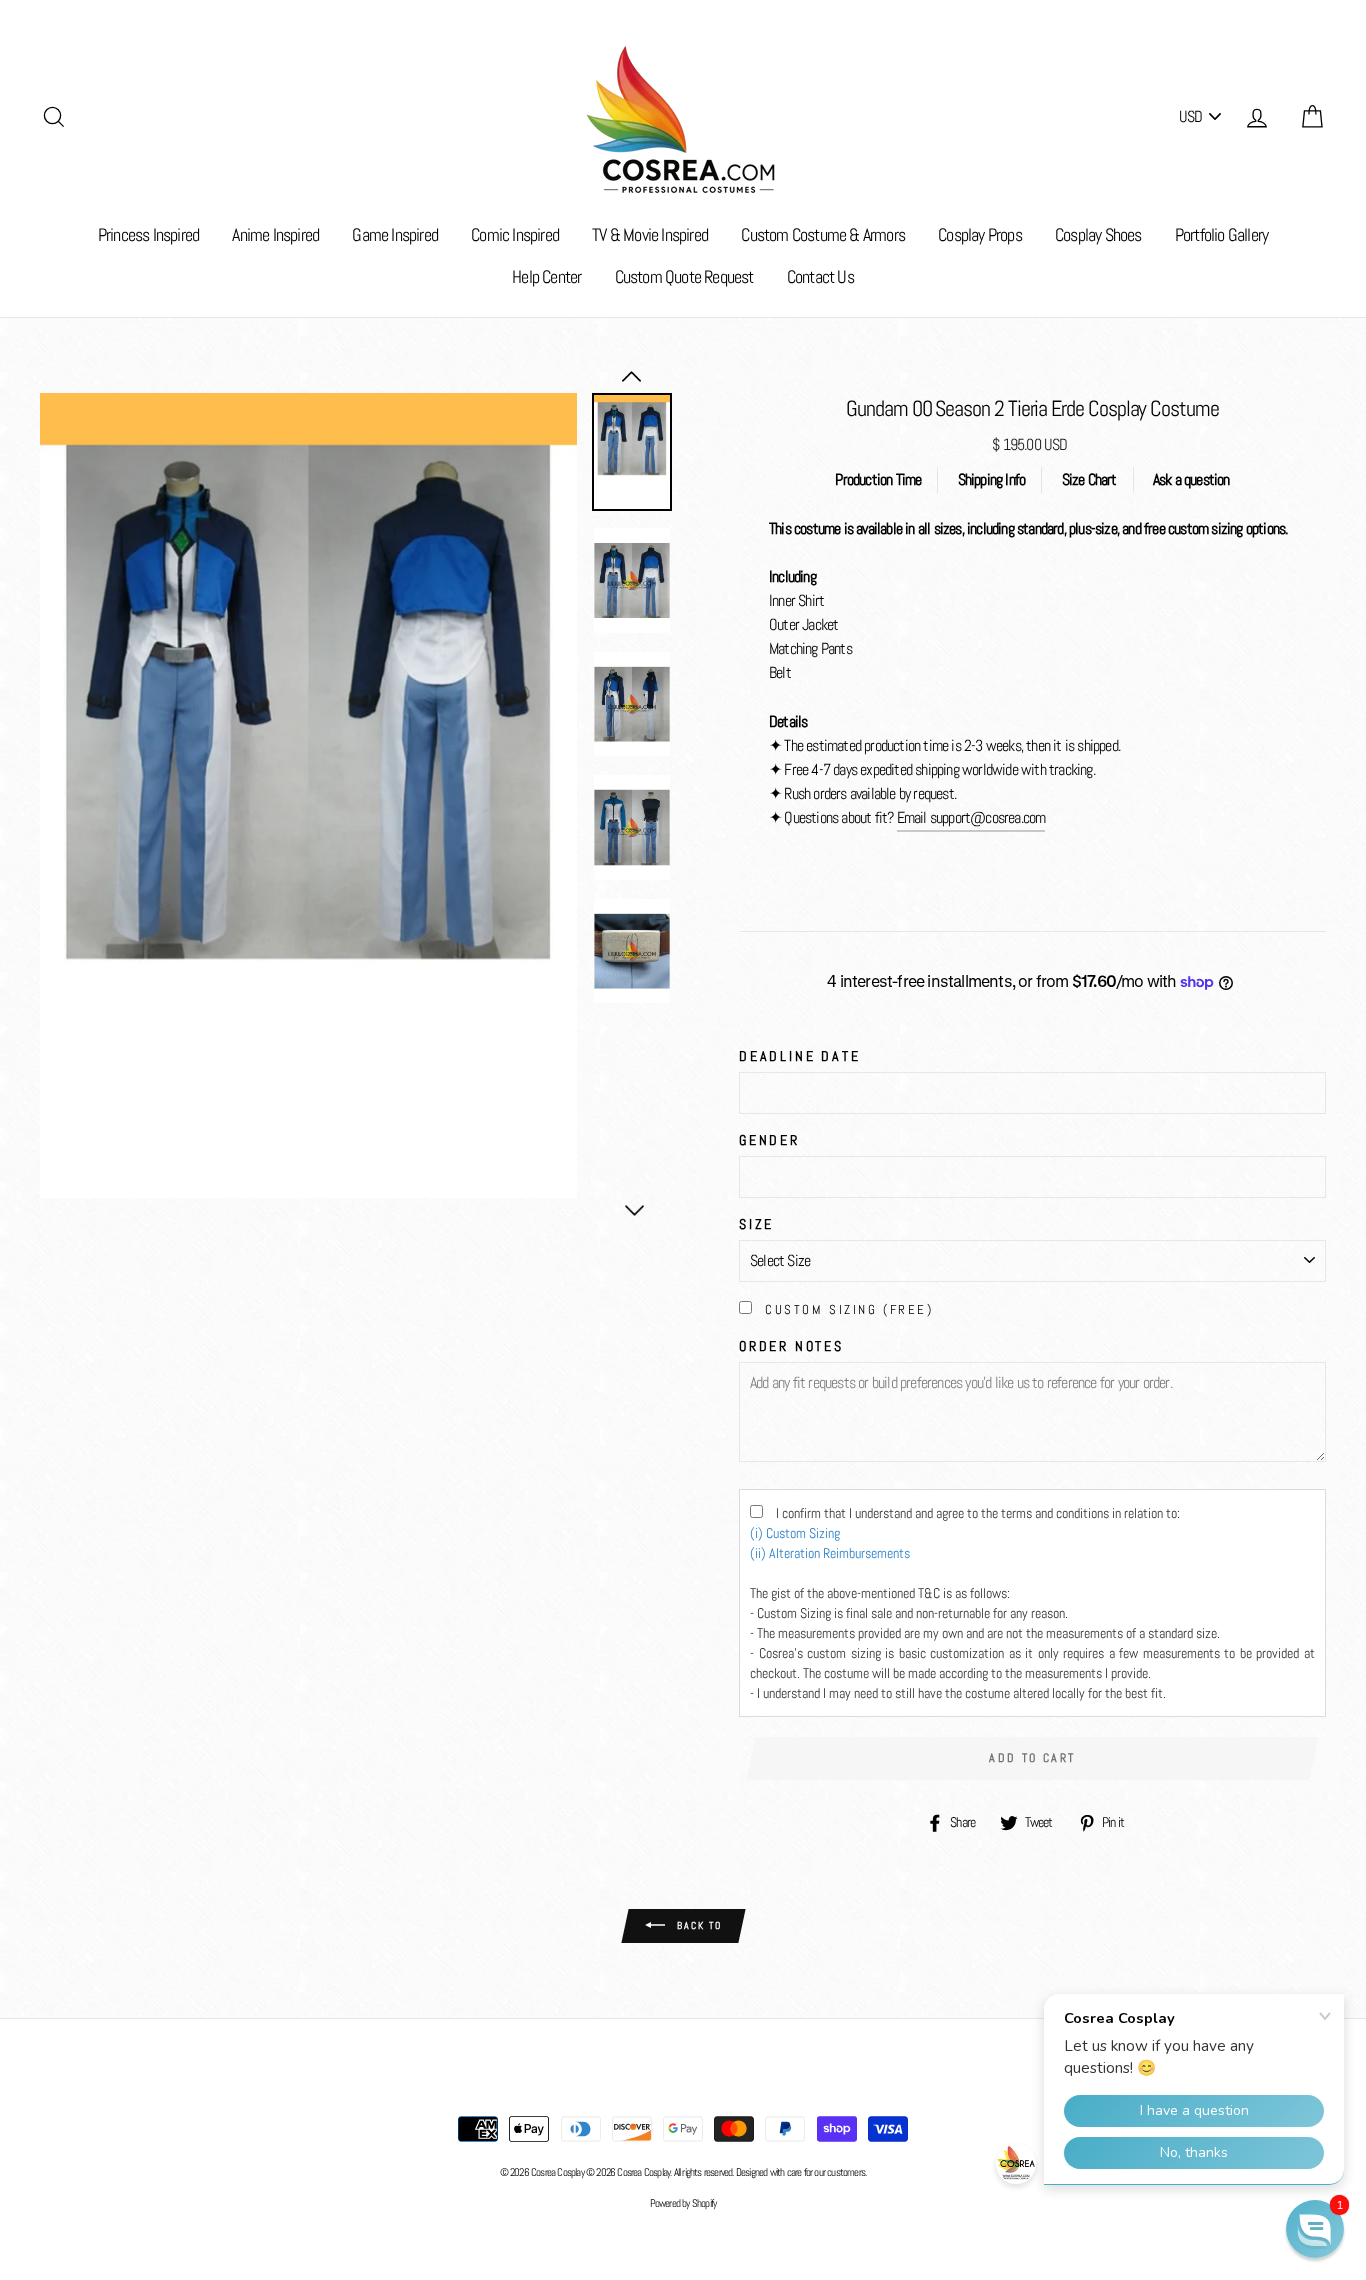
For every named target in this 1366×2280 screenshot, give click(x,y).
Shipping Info (992, 479)
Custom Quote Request (684, 276)
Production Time (878, 479)
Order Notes (791, 1346)
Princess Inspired (148, 234)
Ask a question (1191, 479)
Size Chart (1089, 479)
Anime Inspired (275, 234)
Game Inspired (395, 234)
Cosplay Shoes (1098, 234)
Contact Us (820, 276)
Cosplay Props (980, 234)
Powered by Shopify (683, 2203)
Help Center (546, 276)
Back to (697, 1924)
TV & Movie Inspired (650, 234)
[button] (1315, 2229)
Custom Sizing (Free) (849, 1309)
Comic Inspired (515, 234)
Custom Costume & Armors (823, 234)
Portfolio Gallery (1221, 234)
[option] (308, 795)
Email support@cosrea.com (971, 817)
